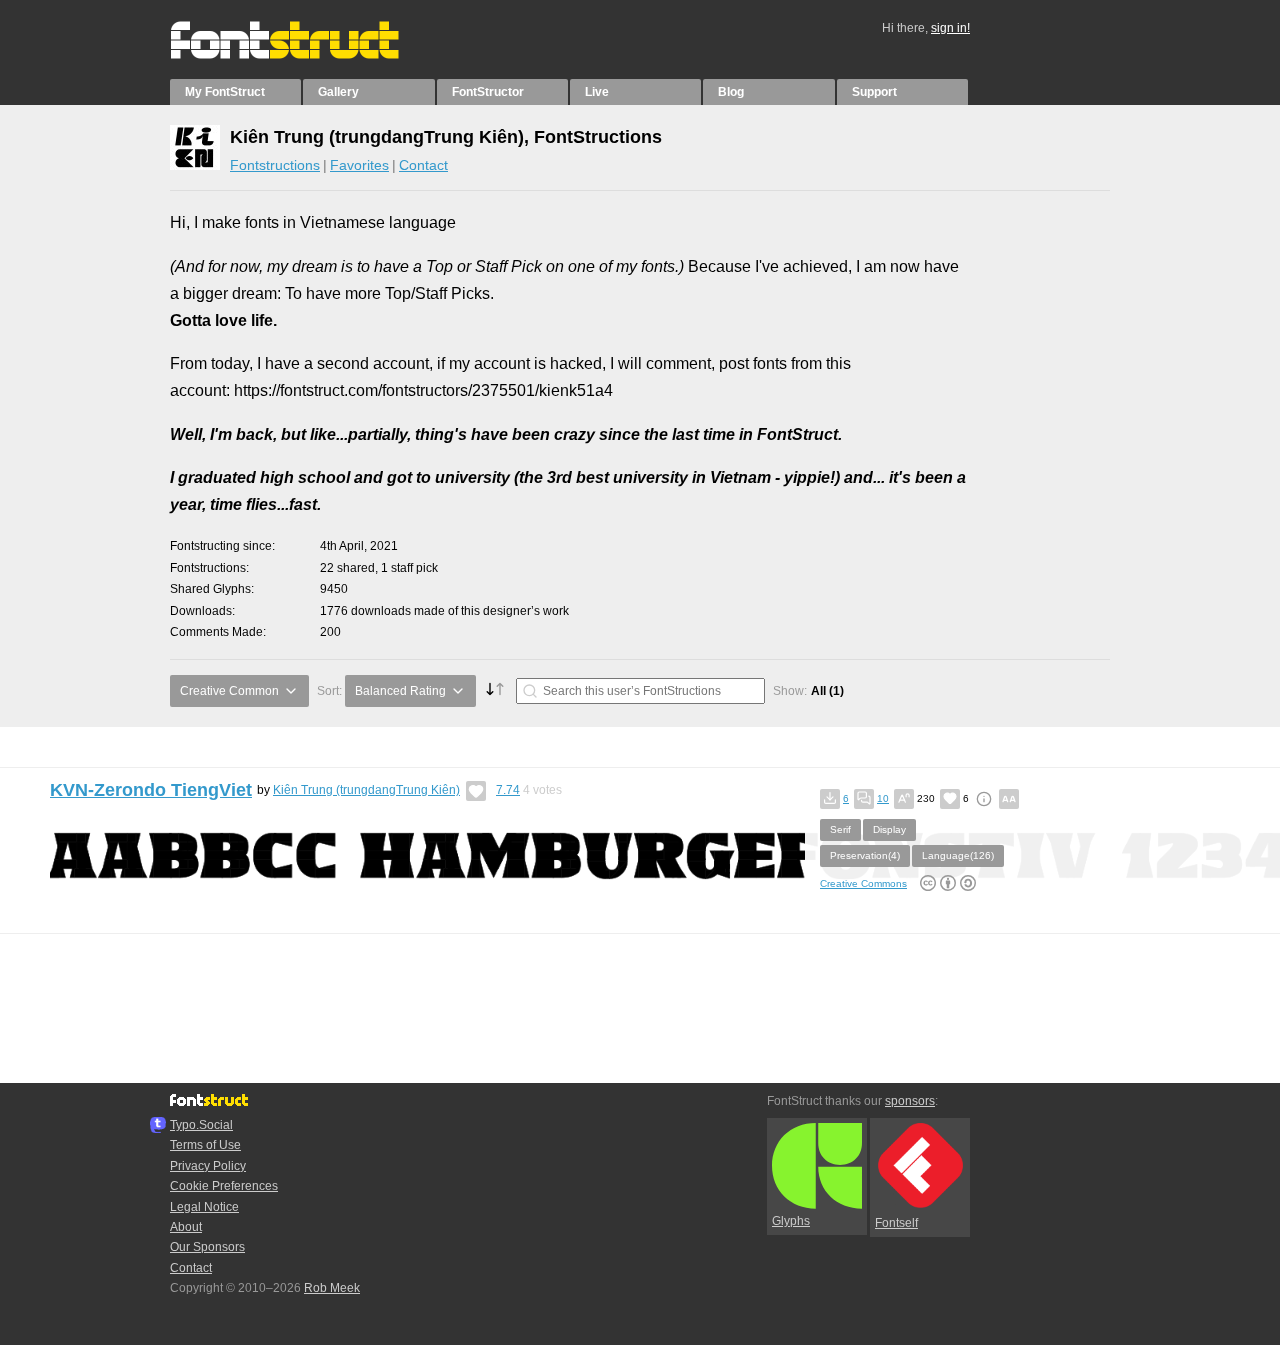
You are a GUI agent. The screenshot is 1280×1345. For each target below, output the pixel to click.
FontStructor (488, 92)
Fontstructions (275, 165)
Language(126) (958, 855)
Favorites (359, 165)
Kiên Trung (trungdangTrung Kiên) (366, 790)
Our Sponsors (207, 1247)
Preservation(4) (865, 855)
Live (597, 92)
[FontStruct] (305, 55)
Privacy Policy (208, 1166)
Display (889, 829)
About (186, 1227)
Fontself (896, 1223)
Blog (731, 92)
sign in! (950, 28)
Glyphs (791, 1221)
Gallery (338, 92)
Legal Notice (204, 1207)
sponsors (910, 1101)
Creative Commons (863, 883)
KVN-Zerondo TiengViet (151, 790)
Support (874, 92)
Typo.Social (201, 1125)
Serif (840, 829)
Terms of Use (205, 1145)
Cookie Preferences (224, 1186)
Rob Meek (332, 1288)
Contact (423, 165)
